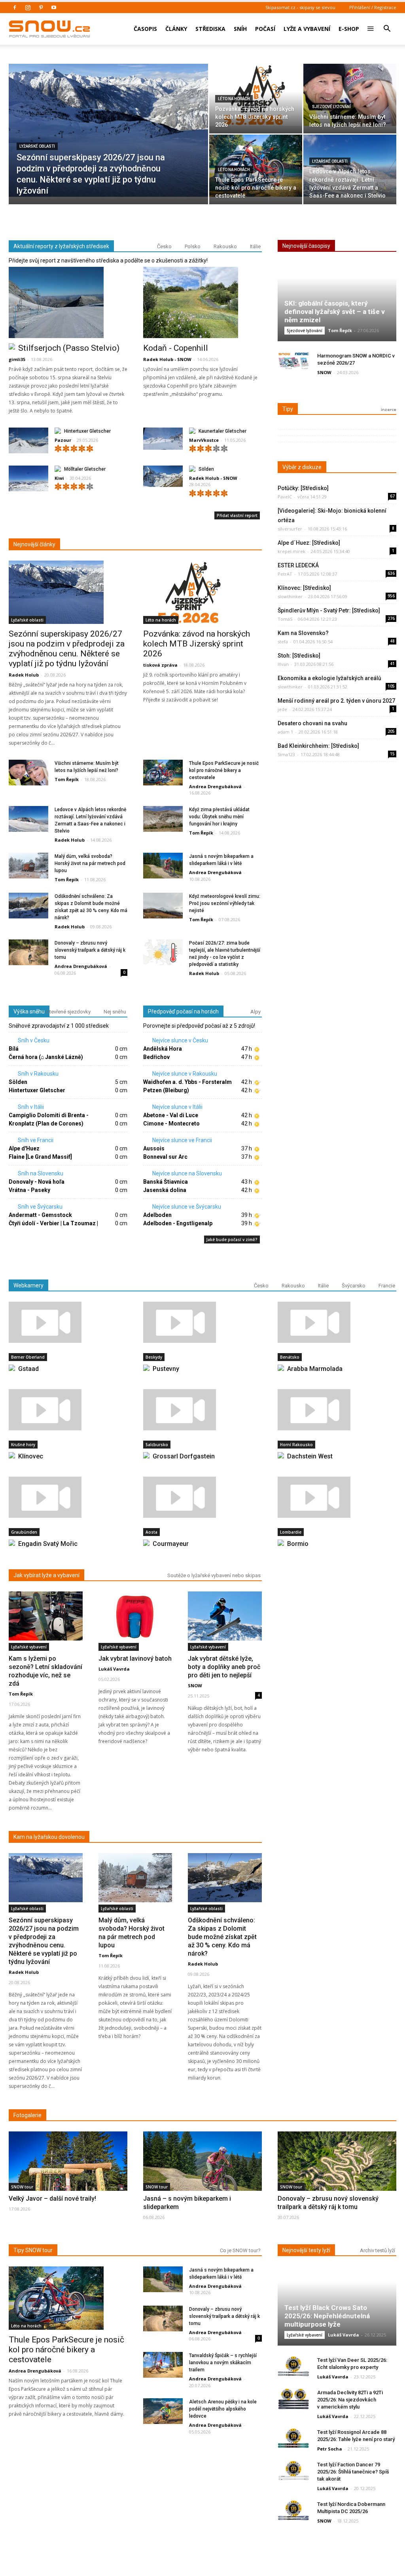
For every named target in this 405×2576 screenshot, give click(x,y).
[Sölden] (163, 476)
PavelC (285, 497)
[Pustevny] (202, 1322)
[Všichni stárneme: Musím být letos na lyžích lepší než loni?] (350, 95)
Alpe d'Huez (24, 1148)
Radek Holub (24, 675)
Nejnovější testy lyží (306, 2250)
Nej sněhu (115, 1012)
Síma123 (286, 754)
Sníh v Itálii (30, 1107)
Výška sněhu (29, 1011)
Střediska (210, 29)
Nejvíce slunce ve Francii (182, 1140)
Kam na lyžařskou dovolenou (49, 1837)
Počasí (265, 29)
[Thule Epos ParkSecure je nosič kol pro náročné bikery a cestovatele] (256, 166)
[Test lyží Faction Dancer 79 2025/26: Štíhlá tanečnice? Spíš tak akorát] (293, 2471)
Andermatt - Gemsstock (40, 1215)
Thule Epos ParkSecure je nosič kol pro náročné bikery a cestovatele (224, 770)
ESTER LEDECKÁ (298, 565)
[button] (387, 23)
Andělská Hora (163, 1049)
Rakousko (225, 246)
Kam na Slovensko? (303, 633)
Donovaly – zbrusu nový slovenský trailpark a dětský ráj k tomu (90, 950)
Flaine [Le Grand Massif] (40, 1157)
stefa (283, 642)
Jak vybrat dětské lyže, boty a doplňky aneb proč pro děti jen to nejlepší (224, 1667)
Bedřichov (156, 1057)
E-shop (349, 29)
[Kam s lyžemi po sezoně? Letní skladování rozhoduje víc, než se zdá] (46, 1616)
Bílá (14, 1049)
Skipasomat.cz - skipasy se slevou (300, 7)
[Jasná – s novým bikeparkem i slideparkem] (202, 2174)
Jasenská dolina (165, 1190)
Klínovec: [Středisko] (304, 588)
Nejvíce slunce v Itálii (177, 1107)
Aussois (154, 1148)
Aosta (151, 1532)
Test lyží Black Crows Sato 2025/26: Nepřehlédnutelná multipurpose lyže (327, 2316)
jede (282, 709)
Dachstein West (310, 1456)
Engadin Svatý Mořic (48, 1544)
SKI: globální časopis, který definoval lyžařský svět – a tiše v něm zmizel (335, 312)
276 (391, 618)
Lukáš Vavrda (114, 1669)
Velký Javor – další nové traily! (52, 2199)
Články (176, 29)
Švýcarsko (354, 1286)
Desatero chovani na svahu (312, 723)
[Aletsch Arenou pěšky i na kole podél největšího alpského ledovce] (163, 2412)
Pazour (63, 440)
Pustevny (166, 1369)
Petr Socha (330, 2449)
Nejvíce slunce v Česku (180, 1040)
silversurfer (290, 529)
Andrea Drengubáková (215, 786)
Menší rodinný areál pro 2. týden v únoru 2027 (336, 701)
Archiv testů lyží (378, 2250)
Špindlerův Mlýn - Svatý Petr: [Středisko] (329, 610)
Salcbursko (157, 1445)
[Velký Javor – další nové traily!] (68, 2175)
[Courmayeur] (202, 1497)
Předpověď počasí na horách (183, 1011)
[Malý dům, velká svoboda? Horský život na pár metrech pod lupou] (28, 866)
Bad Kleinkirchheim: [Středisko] (318, 746)
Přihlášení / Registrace (373, 7)
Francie (387, 1286)
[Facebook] (15, 8)
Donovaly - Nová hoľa (37, 1182)
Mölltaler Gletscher (85, 469)
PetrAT (285, 574)
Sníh (240, 29)
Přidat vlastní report (237, 515)
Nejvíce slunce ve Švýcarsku (186, 1207)
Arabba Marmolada (315, 1369)
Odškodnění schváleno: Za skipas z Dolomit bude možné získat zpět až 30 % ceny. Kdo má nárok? (222, 1937)
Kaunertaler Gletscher (222, 431)
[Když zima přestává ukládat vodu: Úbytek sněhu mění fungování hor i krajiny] (163, 819)
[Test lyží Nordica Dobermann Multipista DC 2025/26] (293, 2510)
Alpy (255, 1012)
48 (392, 641)
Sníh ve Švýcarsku (40, 1207)
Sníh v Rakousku (38, 1074)
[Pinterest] (41, 8)
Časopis (145, 29)
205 (391, 731)
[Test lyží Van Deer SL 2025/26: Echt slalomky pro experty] (293, 2366)
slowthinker (290, 596)
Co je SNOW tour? (240, 2250)
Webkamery (28, 1285)
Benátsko (290, 1357)
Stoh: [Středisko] (299, 656)
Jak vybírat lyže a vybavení (46, 1575)
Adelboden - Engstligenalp (178, 1223)
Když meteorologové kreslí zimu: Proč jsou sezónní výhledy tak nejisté (225, 903)
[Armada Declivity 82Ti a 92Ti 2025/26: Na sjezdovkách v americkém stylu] (293, 2399)
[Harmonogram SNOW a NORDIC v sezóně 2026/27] (293, 362)
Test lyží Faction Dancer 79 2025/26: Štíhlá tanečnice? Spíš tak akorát (353, 2472)
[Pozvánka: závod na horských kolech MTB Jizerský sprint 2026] (256, 95)
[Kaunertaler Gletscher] (163, 439)
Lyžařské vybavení (29, 1647)
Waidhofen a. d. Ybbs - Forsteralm (187, 1082)
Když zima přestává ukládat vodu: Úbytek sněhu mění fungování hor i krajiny (219, 817)
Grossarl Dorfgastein (184, 1456)
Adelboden (157, 1215)
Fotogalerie (27, 2115)
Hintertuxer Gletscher (87, 431)
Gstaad (28, 1369)
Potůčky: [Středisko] (303, 488)
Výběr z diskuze (302, 467)
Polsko (193, 246)
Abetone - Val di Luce (171, 1115)
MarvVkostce (204, 440)
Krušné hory (23, 1445)
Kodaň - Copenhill (176, 348)
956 (391, 596)
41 (392, 663)
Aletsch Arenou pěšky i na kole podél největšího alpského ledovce (223, 2409)
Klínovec (31, 1456)
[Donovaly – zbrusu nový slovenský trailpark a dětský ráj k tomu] (28, 953)
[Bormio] (337, 1497)
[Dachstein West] (337, 1410)
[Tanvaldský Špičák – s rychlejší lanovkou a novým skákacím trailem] (163, 2365)
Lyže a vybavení (307, 29)
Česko (164, 246)
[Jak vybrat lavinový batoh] (135, 1616)
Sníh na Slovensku (40, 1173)
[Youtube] (54, 8)
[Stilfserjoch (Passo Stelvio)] (68, 302)
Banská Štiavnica (166, 1182)
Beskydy (154, 1357)
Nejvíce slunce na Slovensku (186, 1173)
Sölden (206, 469)
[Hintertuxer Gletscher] (28, 442)
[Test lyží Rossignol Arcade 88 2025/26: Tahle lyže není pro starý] (293, 2438)
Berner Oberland (28, 1357)
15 (392, 754)
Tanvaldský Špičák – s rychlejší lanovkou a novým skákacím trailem (223, 2363)
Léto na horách (234, 99)
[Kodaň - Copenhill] (202, 302)
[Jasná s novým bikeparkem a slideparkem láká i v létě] (163, 866)
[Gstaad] (68, 1322)
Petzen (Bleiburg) (166, 1090)
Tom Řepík (67, 779)
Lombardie (291, 1532)
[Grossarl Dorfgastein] (202, 1410)
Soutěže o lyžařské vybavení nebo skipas (214, 1575)
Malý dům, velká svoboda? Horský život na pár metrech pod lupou (90, 863)
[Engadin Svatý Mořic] (68, 1497)
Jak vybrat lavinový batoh (135, 1659)
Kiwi (59, 478)
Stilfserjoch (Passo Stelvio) (69, 348)
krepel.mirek (291, 551)
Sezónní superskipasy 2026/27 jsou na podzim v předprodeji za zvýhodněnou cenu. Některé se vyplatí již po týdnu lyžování (67, 649)
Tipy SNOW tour (33, 2250)
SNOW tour (22, 2187)
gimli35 (17, 359)
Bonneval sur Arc (165, 1157)
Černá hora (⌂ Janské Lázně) (46, 1057)
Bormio (298, 1544)
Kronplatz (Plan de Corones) (46, 1124)
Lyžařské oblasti (37, 146)
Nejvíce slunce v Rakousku (184, 1074)
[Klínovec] (68, 1410)
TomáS (285, 619)
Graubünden (24, 1532)
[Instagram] (28, 8)
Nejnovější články (34, 544)
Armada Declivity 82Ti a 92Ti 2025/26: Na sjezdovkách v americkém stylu (350, 2400)
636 (391, 573)
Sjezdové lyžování (331, 107)
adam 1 (285, 732)
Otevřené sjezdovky (68, 1012)
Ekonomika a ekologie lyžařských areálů (329, 678)
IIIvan (283, 664)
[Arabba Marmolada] (337, 1322)
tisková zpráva (160, 665)
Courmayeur (171, 1544)
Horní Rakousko (296, 1445)
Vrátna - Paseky (29, 1190)
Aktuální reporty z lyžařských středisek (61, 246)
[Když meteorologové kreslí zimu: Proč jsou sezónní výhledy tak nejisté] (163, 906)
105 (391, 686)
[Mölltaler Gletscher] (28, 480)
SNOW (324, 372)
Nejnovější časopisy (306, 246)
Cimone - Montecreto (171, 1124)
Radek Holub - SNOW (167, 359)
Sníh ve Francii (35, 1140)
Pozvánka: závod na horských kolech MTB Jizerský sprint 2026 (197, 644)
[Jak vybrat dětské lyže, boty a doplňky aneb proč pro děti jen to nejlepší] (225, 1616)
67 (392, 496)
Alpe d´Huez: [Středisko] (309, 543)
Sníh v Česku (33, 1040)
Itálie (255, 246)
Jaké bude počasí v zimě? (232, 1240)
